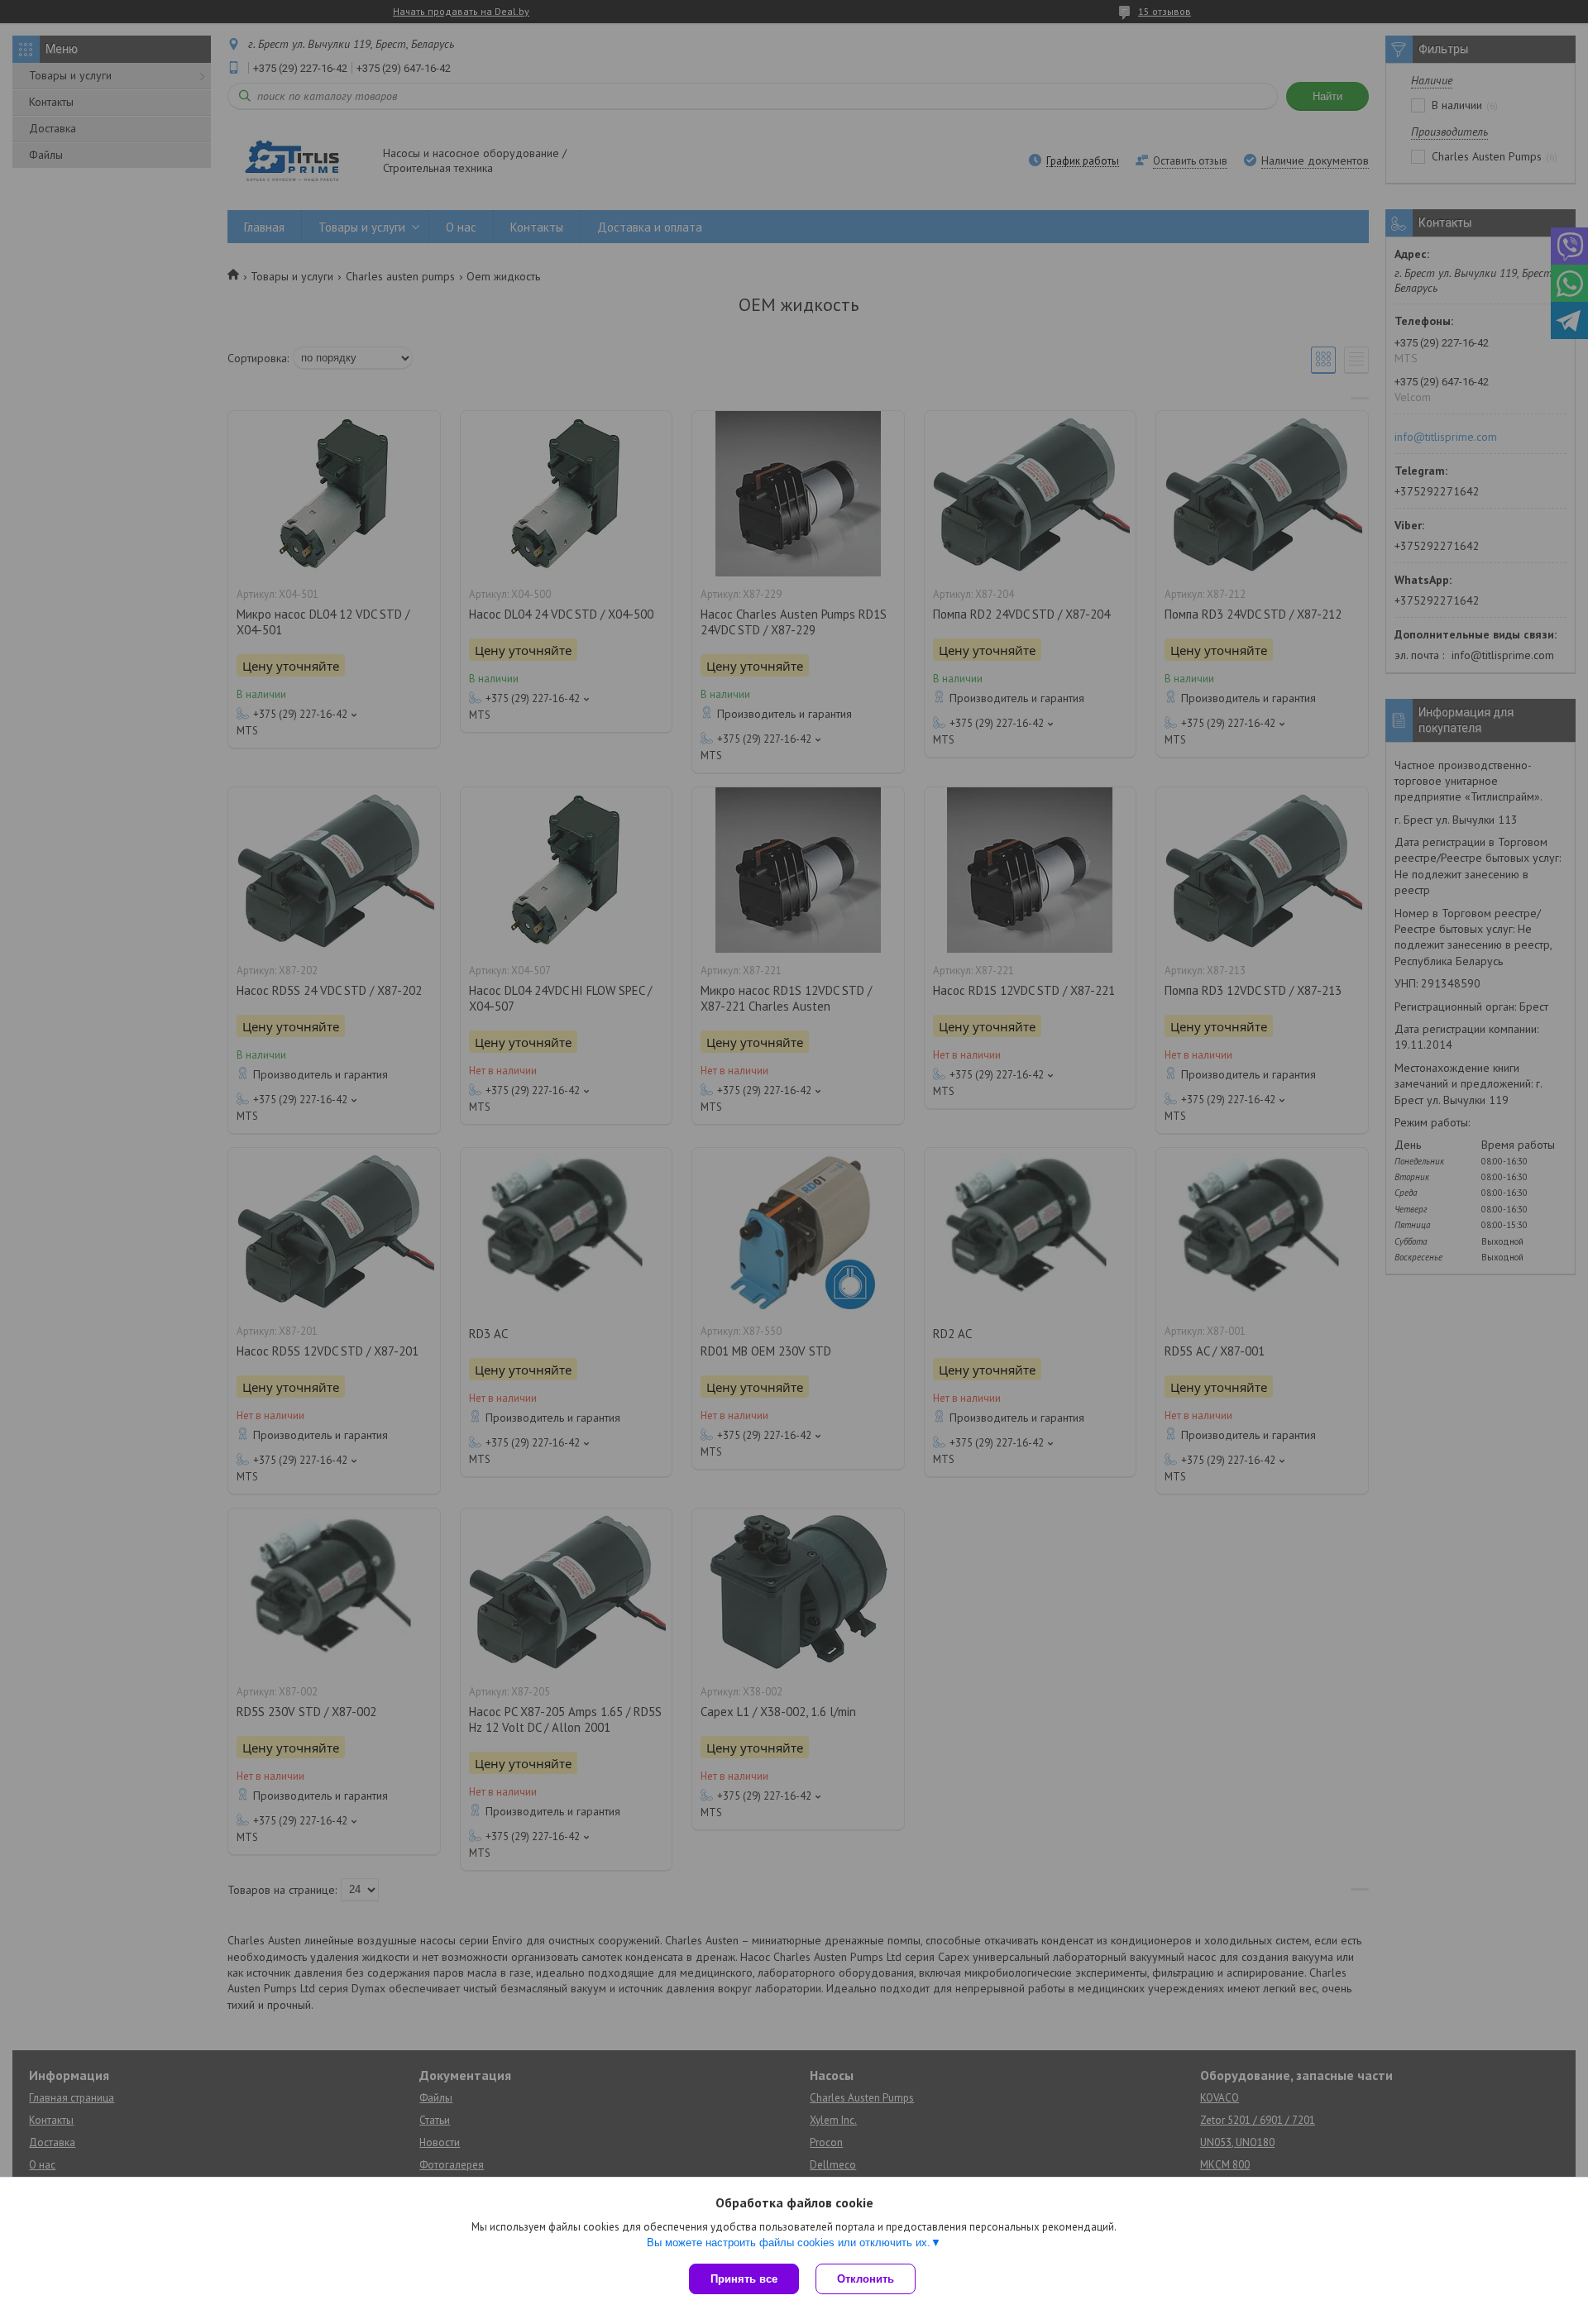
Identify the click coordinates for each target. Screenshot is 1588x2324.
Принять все (744, 2279)
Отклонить (866, 2279)
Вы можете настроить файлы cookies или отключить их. (789, 2243)
